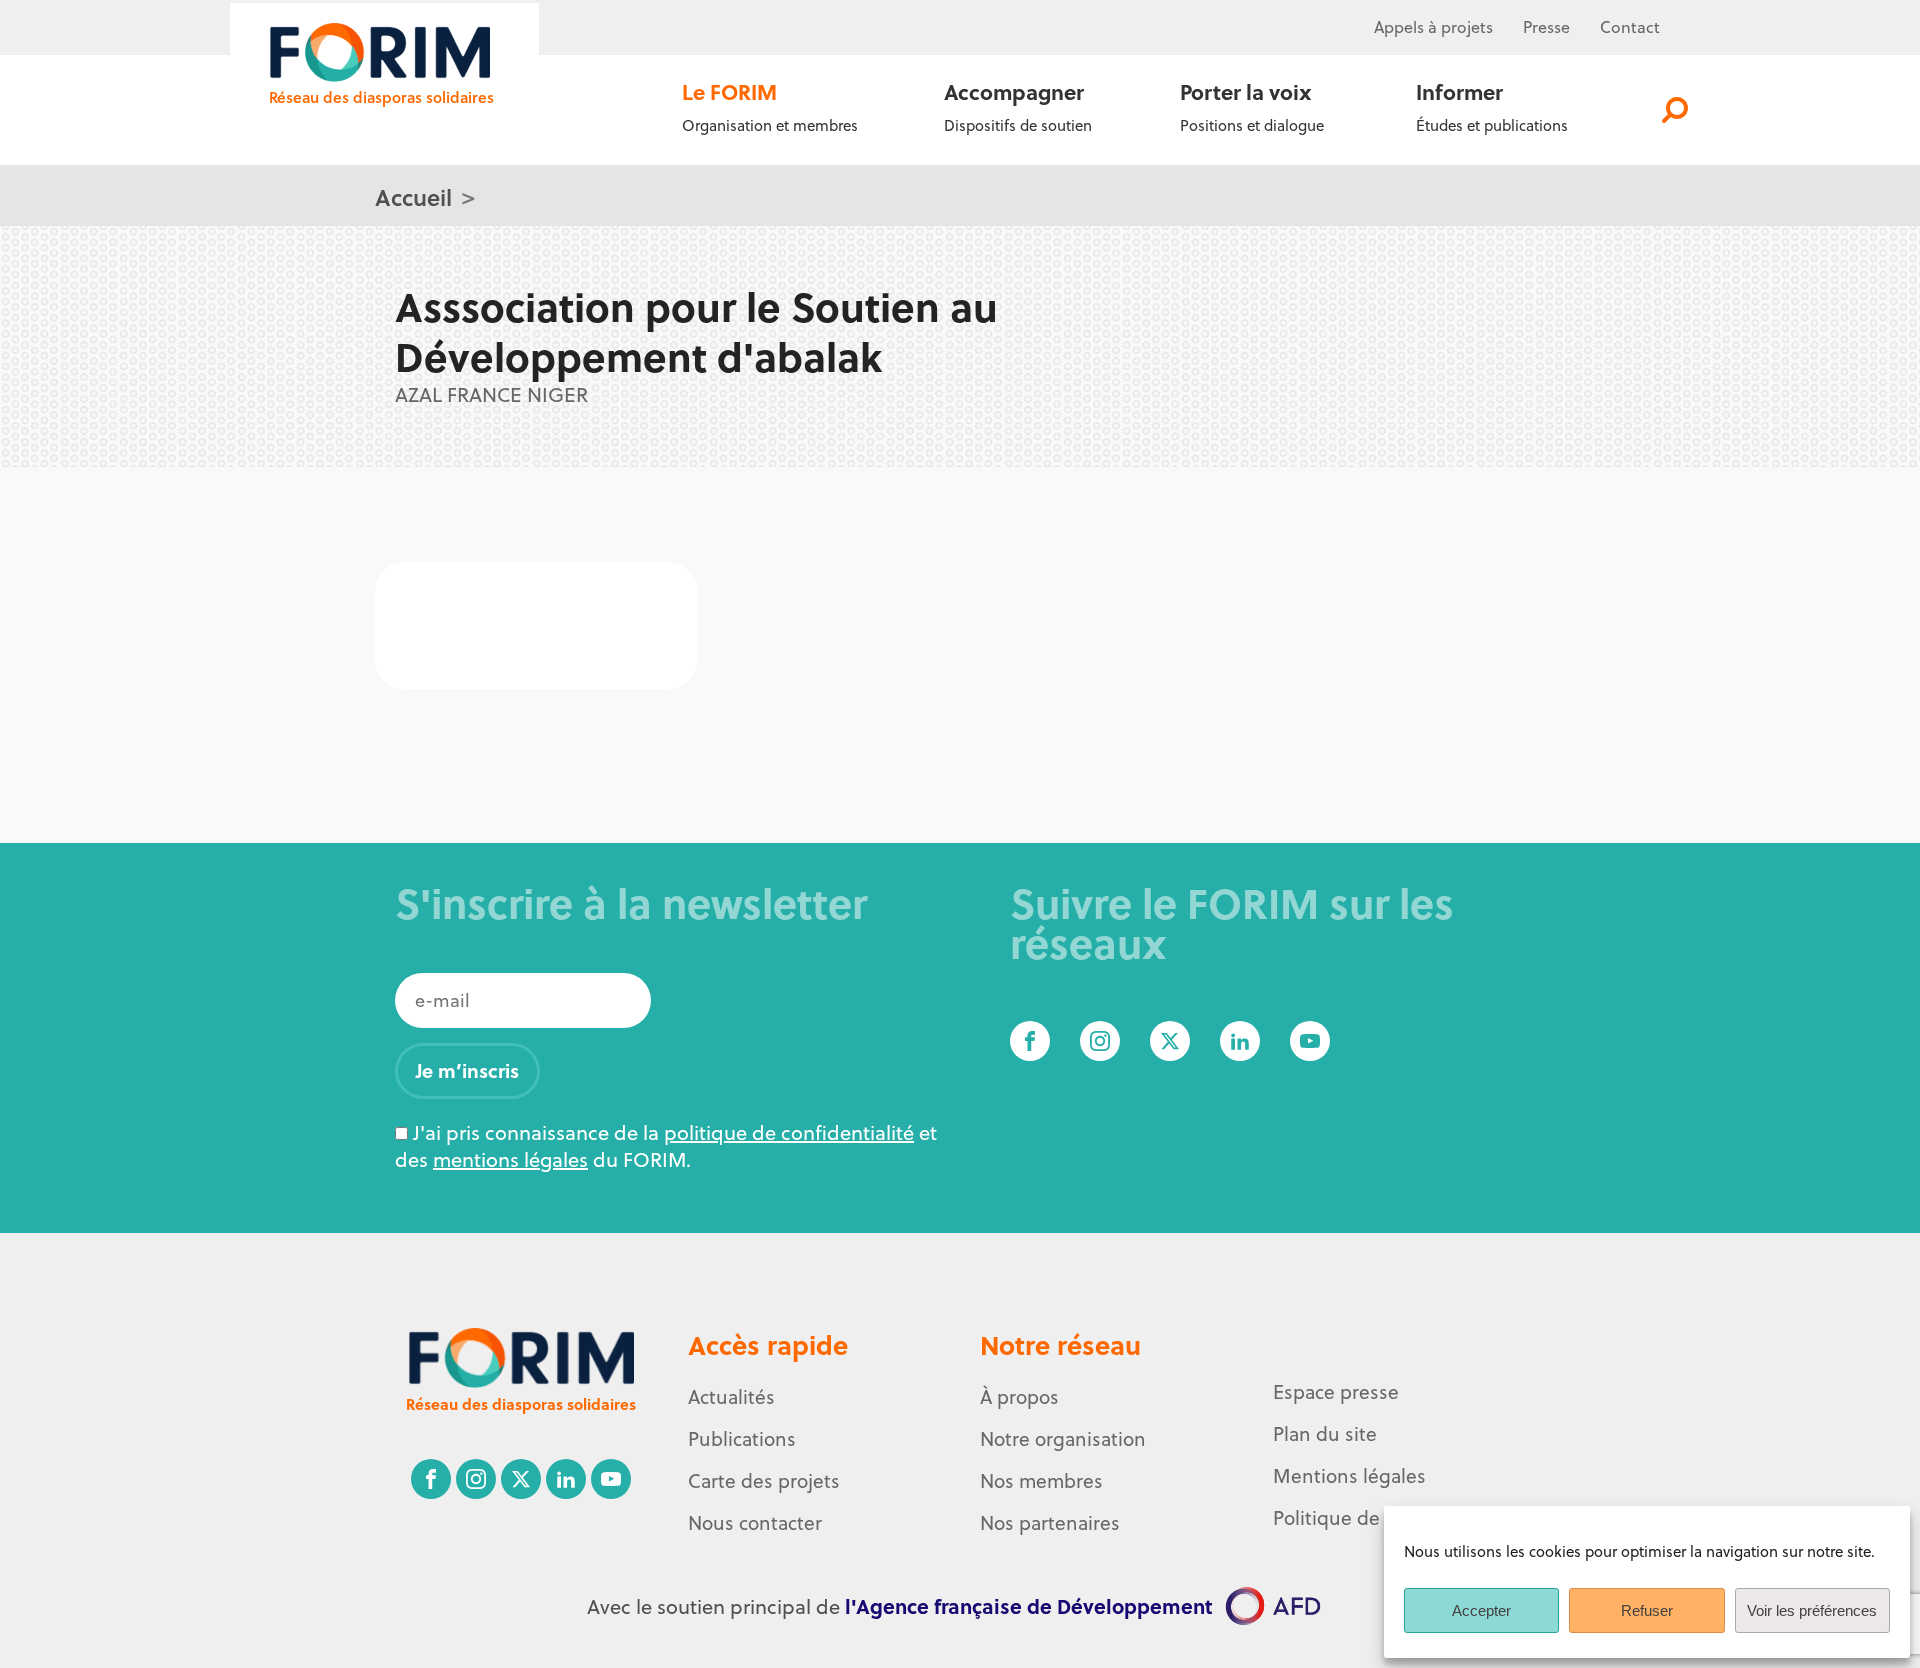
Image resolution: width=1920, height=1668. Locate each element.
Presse (1546, 27)
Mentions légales (1349, 1476)
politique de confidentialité (789, 1132)
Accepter (1481, 1610)
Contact (1630, 27)
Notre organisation (1063, 1439)
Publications (742, 1439)
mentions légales (510, 1159)
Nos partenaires (1050, 1523)
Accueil (413, 196)
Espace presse (1336, 1392)
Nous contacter (755, 1523)
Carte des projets (764, 1481)
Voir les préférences (1812, 1610)
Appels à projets (1433, 27)
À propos (1019, 1397)
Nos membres (1041, 1481)
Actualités (731, 1397)
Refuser (1647, 1610)
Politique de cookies (1362, 1518)
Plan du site (1325, 1434)
